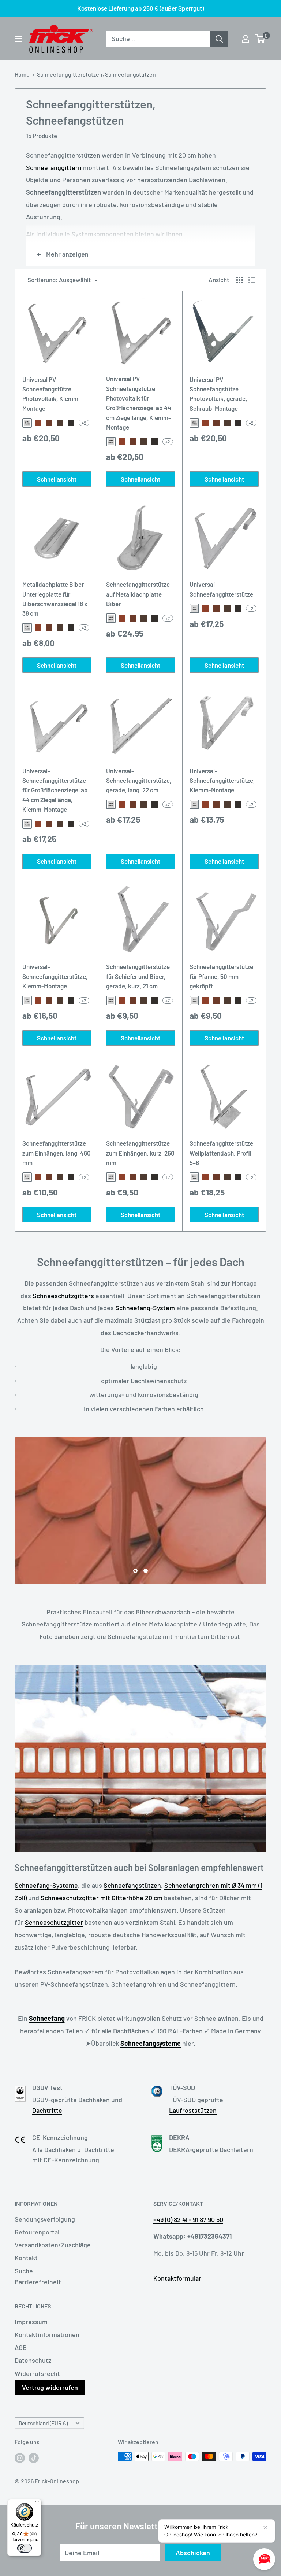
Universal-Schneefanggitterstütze (221, 589)
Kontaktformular (177, 2278)
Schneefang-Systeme (46, 1885)
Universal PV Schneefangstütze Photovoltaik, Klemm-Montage (52, 394)
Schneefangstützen (132, 1885)
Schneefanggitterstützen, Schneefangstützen (96, 74)
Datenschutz (33, 2360)
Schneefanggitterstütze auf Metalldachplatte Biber (138, 594)
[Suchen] (219, 39)
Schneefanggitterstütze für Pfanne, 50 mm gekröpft (221, 976)
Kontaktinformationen (47, 2334)
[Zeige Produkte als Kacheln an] (240, 280)
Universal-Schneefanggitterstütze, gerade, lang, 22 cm (139, 780)
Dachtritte (47, 2110)
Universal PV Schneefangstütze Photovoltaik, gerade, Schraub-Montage (218, 394)
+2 (84, 423)
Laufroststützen (193, 2110)
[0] (260, 39)
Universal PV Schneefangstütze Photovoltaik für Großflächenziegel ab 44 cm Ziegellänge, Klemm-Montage (139, 403)
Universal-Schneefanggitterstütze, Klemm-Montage (222, 780)
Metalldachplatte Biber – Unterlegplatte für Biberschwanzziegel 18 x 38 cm (55, 599)
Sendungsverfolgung (45, 2219)
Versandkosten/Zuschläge (53, 2245)
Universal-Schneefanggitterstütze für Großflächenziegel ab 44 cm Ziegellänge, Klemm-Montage (55, 790)
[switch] (25, 2548)
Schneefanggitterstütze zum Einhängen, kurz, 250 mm (140, 1153)
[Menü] (37, 2503)
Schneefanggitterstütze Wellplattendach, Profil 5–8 (221, 1153)
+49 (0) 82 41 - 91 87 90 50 (188, 2219)
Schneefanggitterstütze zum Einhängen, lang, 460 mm (57, 1153)
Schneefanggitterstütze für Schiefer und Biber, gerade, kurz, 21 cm (138, 976)
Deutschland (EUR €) (43, 2423)
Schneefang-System (145, 1308)
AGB (21, 2347)
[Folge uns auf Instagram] (20, 2458)
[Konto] (246, 39)
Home (22, 74)
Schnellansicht (57, 479)
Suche (24, 2271)
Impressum (31, 2322)
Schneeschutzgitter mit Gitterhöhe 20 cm (102, 1898)
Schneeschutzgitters (63, 1296)
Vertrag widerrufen (50, 2387)
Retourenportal (37, 2232)
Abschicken (193, 2553)
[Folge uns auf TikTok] (34, 2458)
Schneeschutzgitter (54, 1922)
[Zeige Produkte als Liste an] (252, 280)
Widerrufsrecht (37, 2373)
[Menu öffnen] (18, 39)
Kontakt (26, 2258)
